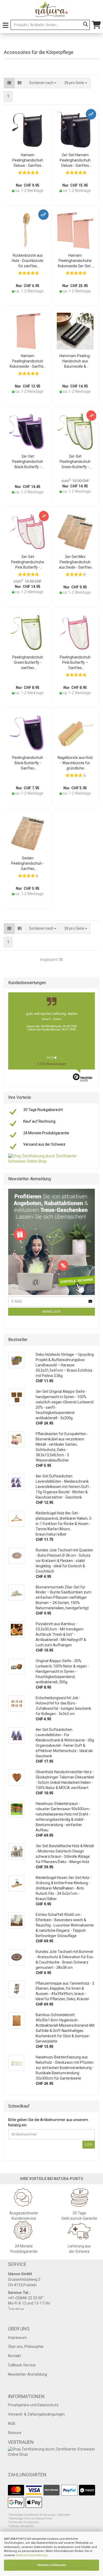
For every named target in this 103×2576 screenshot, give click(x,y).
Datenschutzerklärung (31, 2555)
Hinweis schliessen (52, 2565)
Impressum (17, 2338)
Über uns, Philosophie (26, 2347)
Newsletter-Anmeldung (27, 2374)
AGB (12, 2423)
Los (89, 2145)
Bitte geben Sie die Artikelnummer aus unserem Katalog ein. (48, 2122)
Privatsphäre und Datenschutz (33, 2405)
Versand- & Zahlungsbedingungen (36, 2414)
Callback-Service (22, 2365)
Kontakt (14, 2356)
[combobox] (76, 83)
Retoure (15, 2433)
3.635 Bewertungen (52, 1064)
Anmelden (51, 1312)
